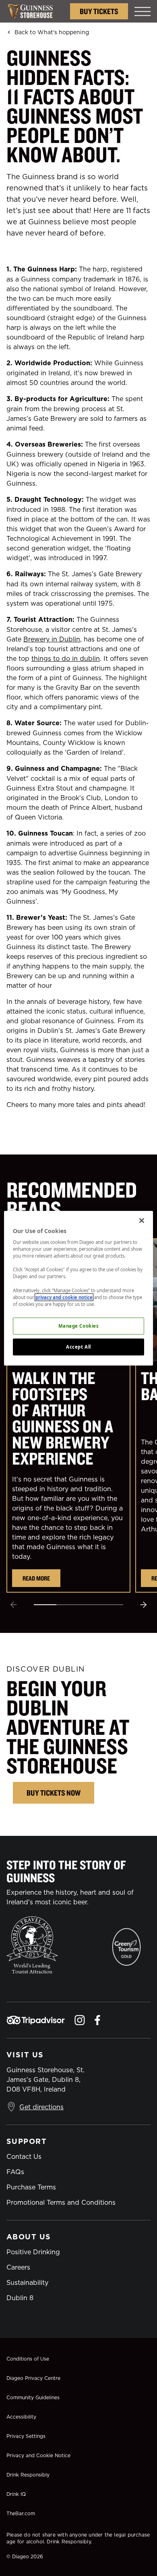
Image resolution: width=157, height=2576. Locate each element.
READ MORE (36, 1578)
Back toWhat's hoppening (52, 32)
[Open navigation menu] (143, 11)
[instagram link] (80, 2020)
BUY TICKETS (99, 11)
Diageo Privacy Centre (33, 2378)
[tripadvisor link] (36, 2020)
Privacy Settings (26, 2436)
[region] (79, 1288)
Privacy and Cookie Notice (38, 2455)
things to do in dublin (66, 658)
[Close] (142, 1220)
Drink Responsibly (28, 2475)
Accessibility (21, 2417)
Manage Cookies (79, 1326)
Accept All (78, 1347)
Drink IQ (16, 2494)
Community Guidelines (33, 2397)
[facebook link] (97, 2020)
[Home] (34, 11)
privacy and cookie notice (64, 1297)
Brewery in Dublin (52, 639)
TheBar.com (21, 2513)
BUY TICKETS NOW (54, 1793)
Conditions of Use (28, 2359)
